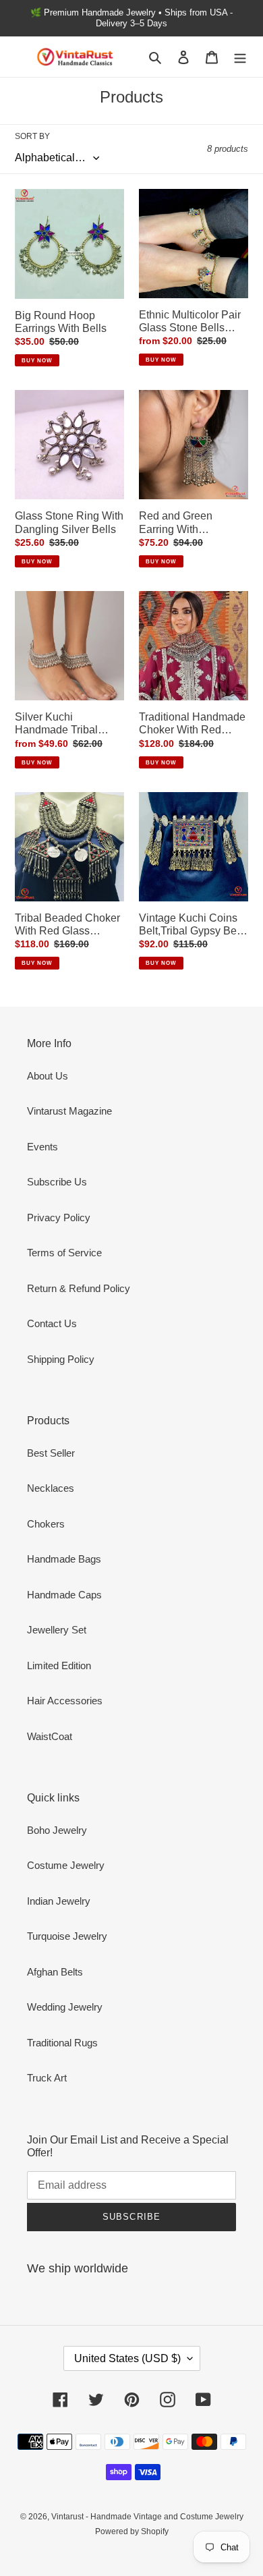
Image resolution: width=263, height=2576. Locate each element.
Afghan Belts (55, 1972)
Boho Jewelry (57, 1830)
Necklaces (51, 1488)
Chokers (46, 1524)
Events (42, 1147)
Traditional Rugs (62, 2043)
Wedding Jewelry (65, 2007)
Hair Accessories (65, 1701)
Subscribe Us (57, 1182)
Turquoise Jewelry (67, 1936)
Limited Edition (59, 1665)
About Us (48, 1076)
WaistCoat (50, 1736)
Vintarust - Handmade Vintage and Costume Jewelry (147, 2517)
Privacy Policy (59, 1217)
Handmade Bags (64, 1559)
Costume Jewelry (66, 1865)
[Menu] (240, 57)
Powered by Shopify (132, 2531)
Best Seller (51, 1453)
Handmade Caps (64, 1595)
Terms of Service (64, 1253)
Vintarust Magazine (69, 1111)
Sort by (32, 136)
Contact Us (52, 1323)
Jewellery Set (57, 1630)
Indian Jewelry (59, 1901)
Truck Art (47, 2078)
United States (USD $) (127, 2358)
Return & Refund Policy (79, 1288)
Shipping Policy (61, 1359)
